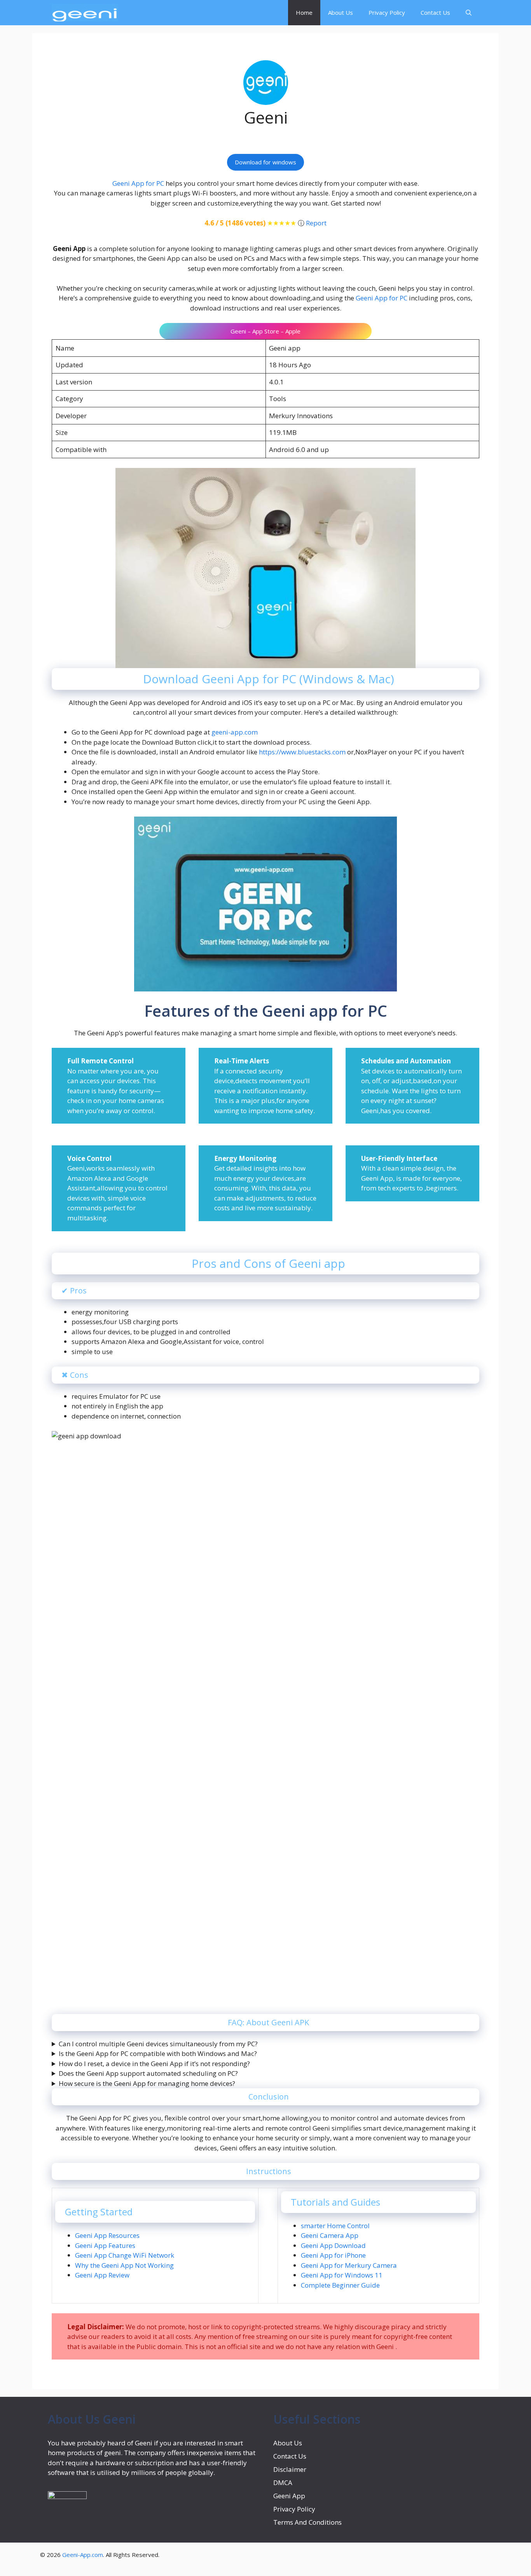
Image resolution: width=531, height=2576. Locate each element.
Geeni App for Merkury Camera (349, 2265)
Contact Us (435, 12)
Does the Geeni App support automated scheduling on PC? (148, 2073)
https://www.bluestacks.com (301, 752)
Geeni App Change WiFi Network (125, 2255)
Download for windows (265, 162)
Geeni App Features (105, 2245)
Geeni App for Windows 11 (342, 2275)
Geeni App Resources (107, 2235)
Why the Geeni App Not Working (124, 2265)
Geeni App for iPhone (333, 2255)
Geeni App (289, 2496)
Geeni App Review (102, 2275)
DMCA (284, 2483)
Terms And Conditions (307, 2522)
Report (316, 223)
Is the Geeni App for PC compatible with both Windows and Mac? (158, 2053)
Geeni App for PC (138, 183)
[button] (469, 13)
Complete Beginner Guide (340, 2285)
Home (304, 12)
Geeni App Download (333, 2245)
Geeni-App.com (83, 2555)
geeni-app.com (234, 732)
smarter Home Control (335, 2226)
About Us (341, 12)
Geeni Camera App (330, 2235)
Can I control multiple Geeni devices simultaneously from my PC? (158, 2044)
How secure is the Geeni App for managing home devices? (147, 2083)
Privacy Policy (387, 12)
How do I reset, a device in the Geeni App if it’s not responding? (154, 2064)
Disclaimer (290, 2469)
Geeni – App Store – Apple (265, 331)
